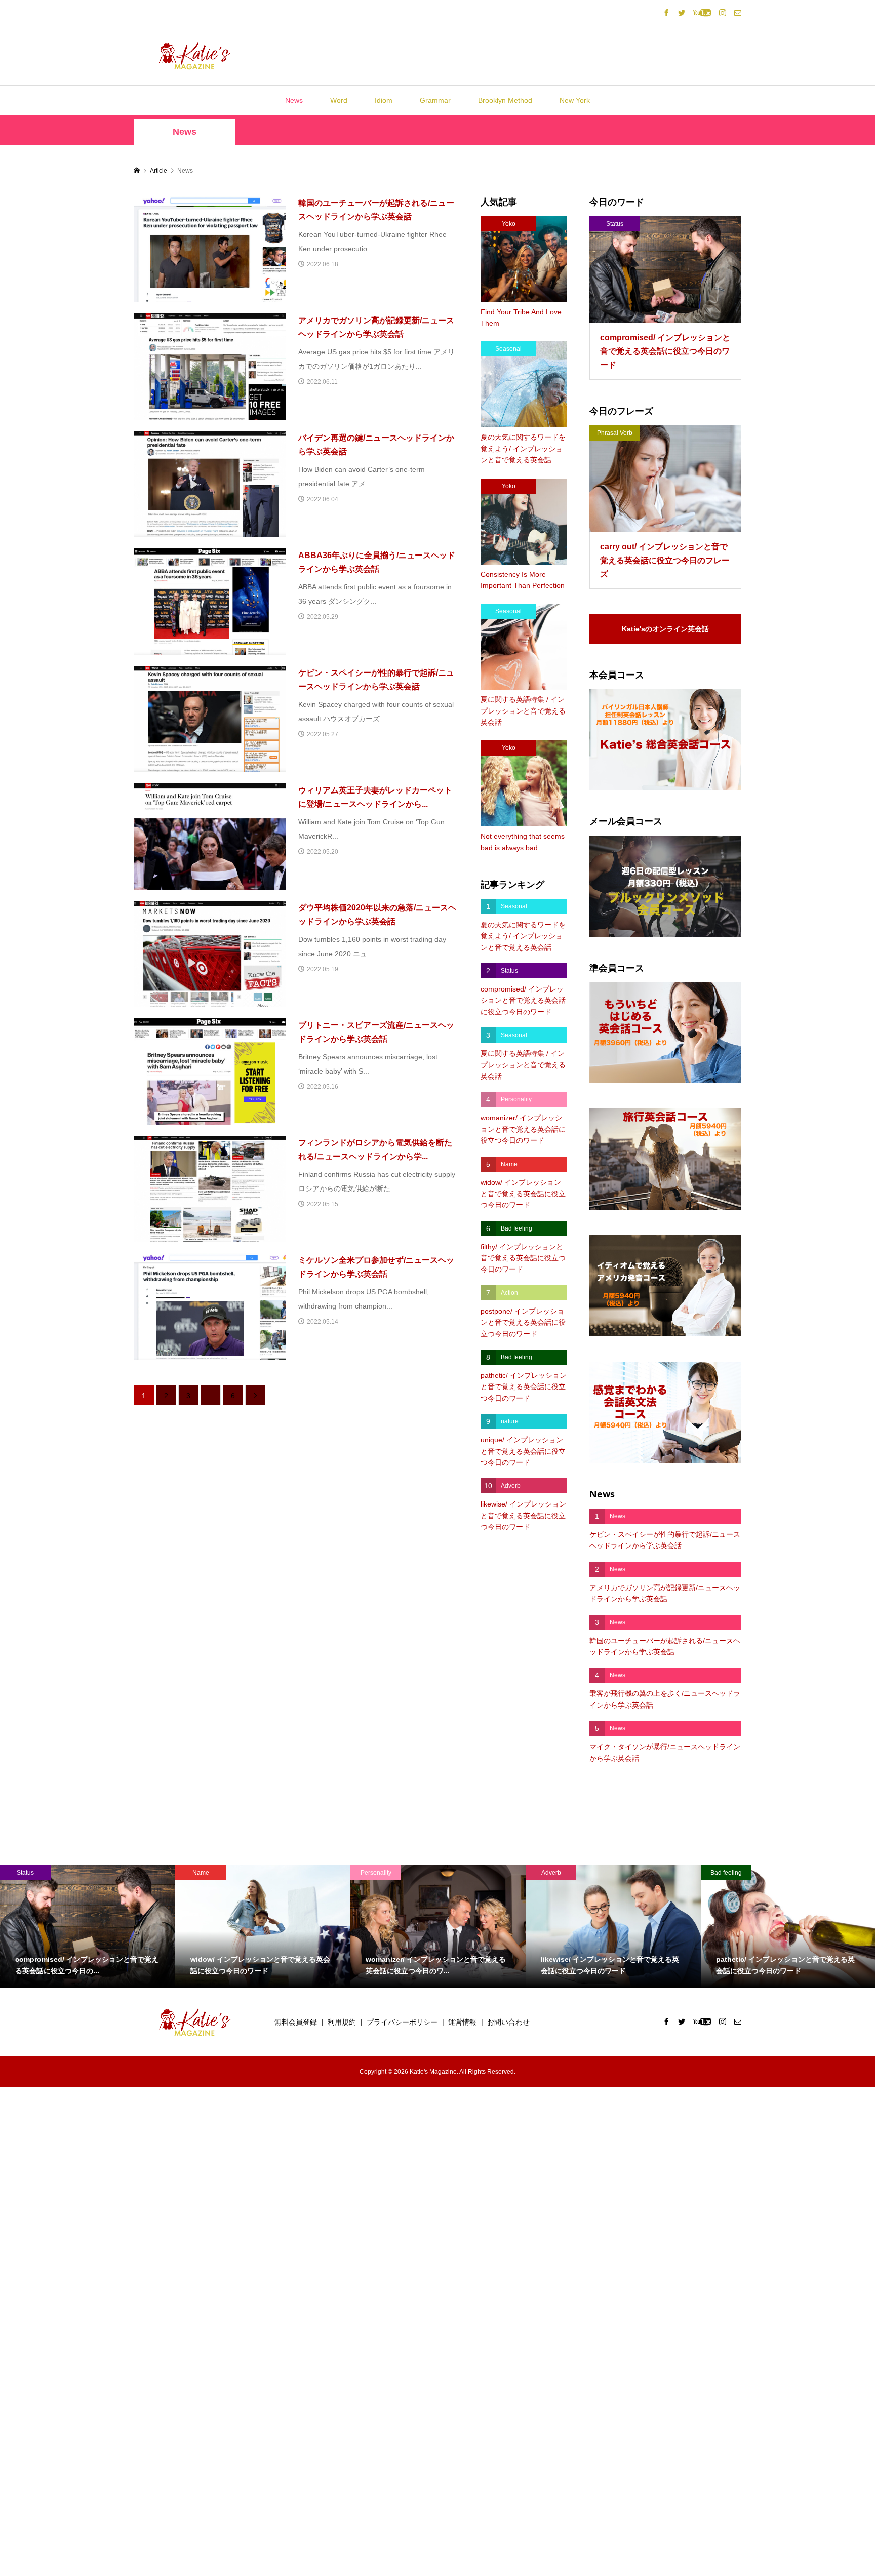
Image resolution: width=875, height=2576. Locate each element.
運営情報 (462, 2022)
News (294, 100)
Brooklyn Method (505, 100)
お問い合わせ (508, 2022)
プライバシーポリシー (402, 2022)
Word (339, 100)
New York (575, 100)
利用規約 (342, 2022)
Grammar (435, 100)
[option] (88, 1926)
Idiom (384, 100)
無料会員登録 (296, 2022)
